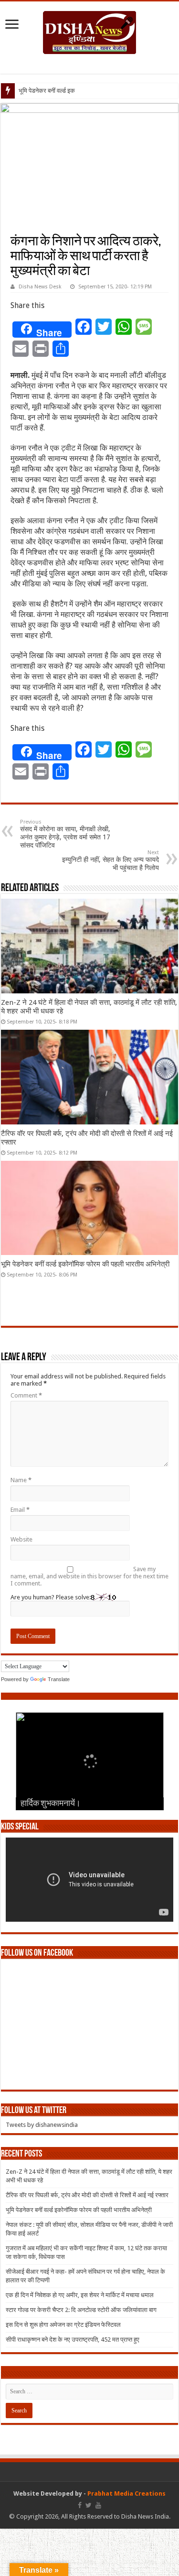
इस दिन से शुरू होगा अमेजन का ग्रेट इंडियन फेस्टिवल (63, 2325)
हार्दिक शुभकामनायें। (51, 1804)
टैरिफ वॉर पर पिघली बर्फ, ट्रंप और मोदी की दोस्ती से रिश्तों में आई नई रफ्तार (87, 2195)
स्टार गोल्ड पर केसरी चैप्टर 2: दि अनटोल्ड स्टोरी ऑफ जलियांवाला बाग (81, 2310)
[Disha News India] (89, 31)
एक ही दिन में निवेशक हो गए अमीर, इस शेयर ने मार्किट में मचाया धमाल (80, 2295)
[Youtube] (98, 2505)
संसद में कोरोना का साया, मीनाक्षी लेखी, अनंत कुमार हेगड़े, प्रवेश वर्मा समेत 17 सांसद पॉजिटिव (65, 834)
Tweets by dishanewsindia (42, 2125)
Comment (26, 1395)
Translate (59, 1679)
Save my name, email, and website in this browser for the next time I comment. (89, 1576)
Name (21, 1480)
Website (21, 1539)
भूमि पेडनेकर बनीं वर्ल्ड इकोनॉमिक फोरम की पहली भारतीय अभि (86, 91)
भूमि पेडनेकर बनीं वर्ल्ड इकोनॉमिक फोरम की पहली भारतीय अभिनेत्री (85, 1264)
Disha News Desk (40, 287)
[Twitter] (89, 2505)
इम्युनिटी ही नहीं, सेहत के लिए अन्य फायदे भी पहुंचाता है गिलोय (111, 860)
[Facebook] (80, 2505)
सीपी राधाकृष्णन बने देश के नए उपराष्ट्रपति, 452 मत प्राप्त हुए (73, 2339)
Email (20, 1510)
